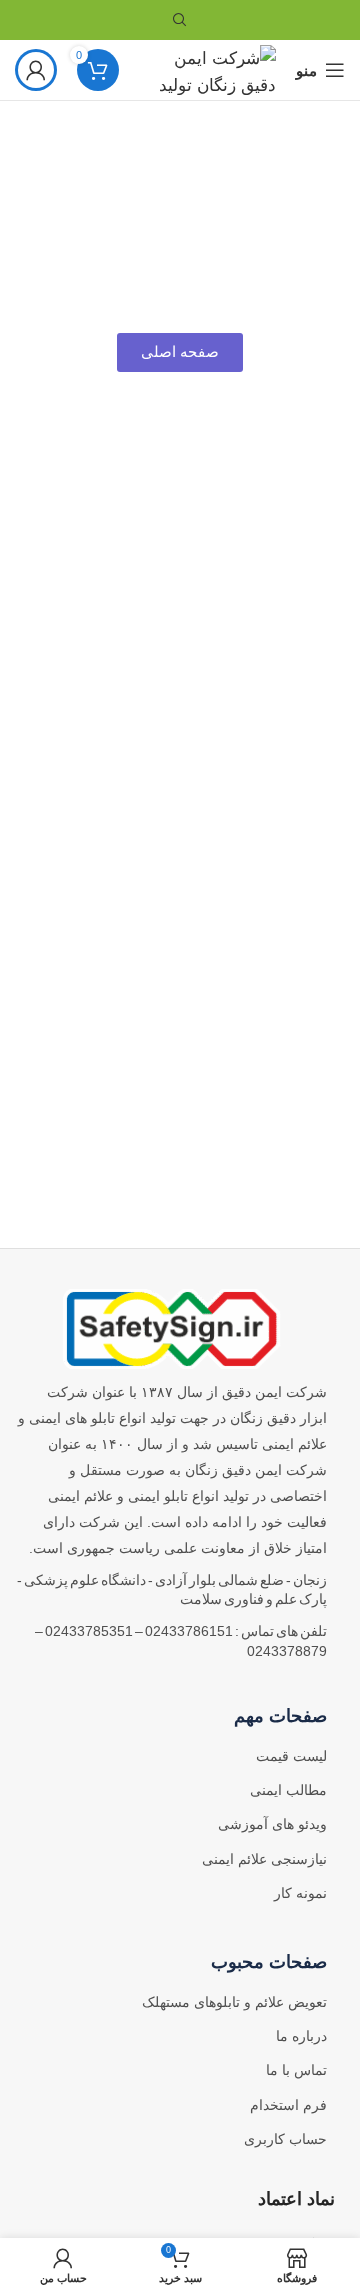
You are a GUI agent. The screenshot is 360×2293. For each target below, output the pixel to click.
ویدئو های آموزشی (272, 1824)
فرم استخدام (288, 2105)
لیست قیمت (291, 1756)
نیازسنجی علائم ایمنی (264, 1859)
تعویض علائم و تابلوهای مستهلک (234, 2002)
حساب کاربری (285, 2139)
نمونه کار (300, 1893)
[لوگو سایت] (207, 68)
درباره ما (301, 2036)
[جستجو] (180, 20)
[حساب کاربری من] (36, 70)
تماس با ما (296, 2070)
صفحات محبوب (269, 1962)
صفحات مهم (280, 1716)
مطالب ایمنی (288, 1790)
